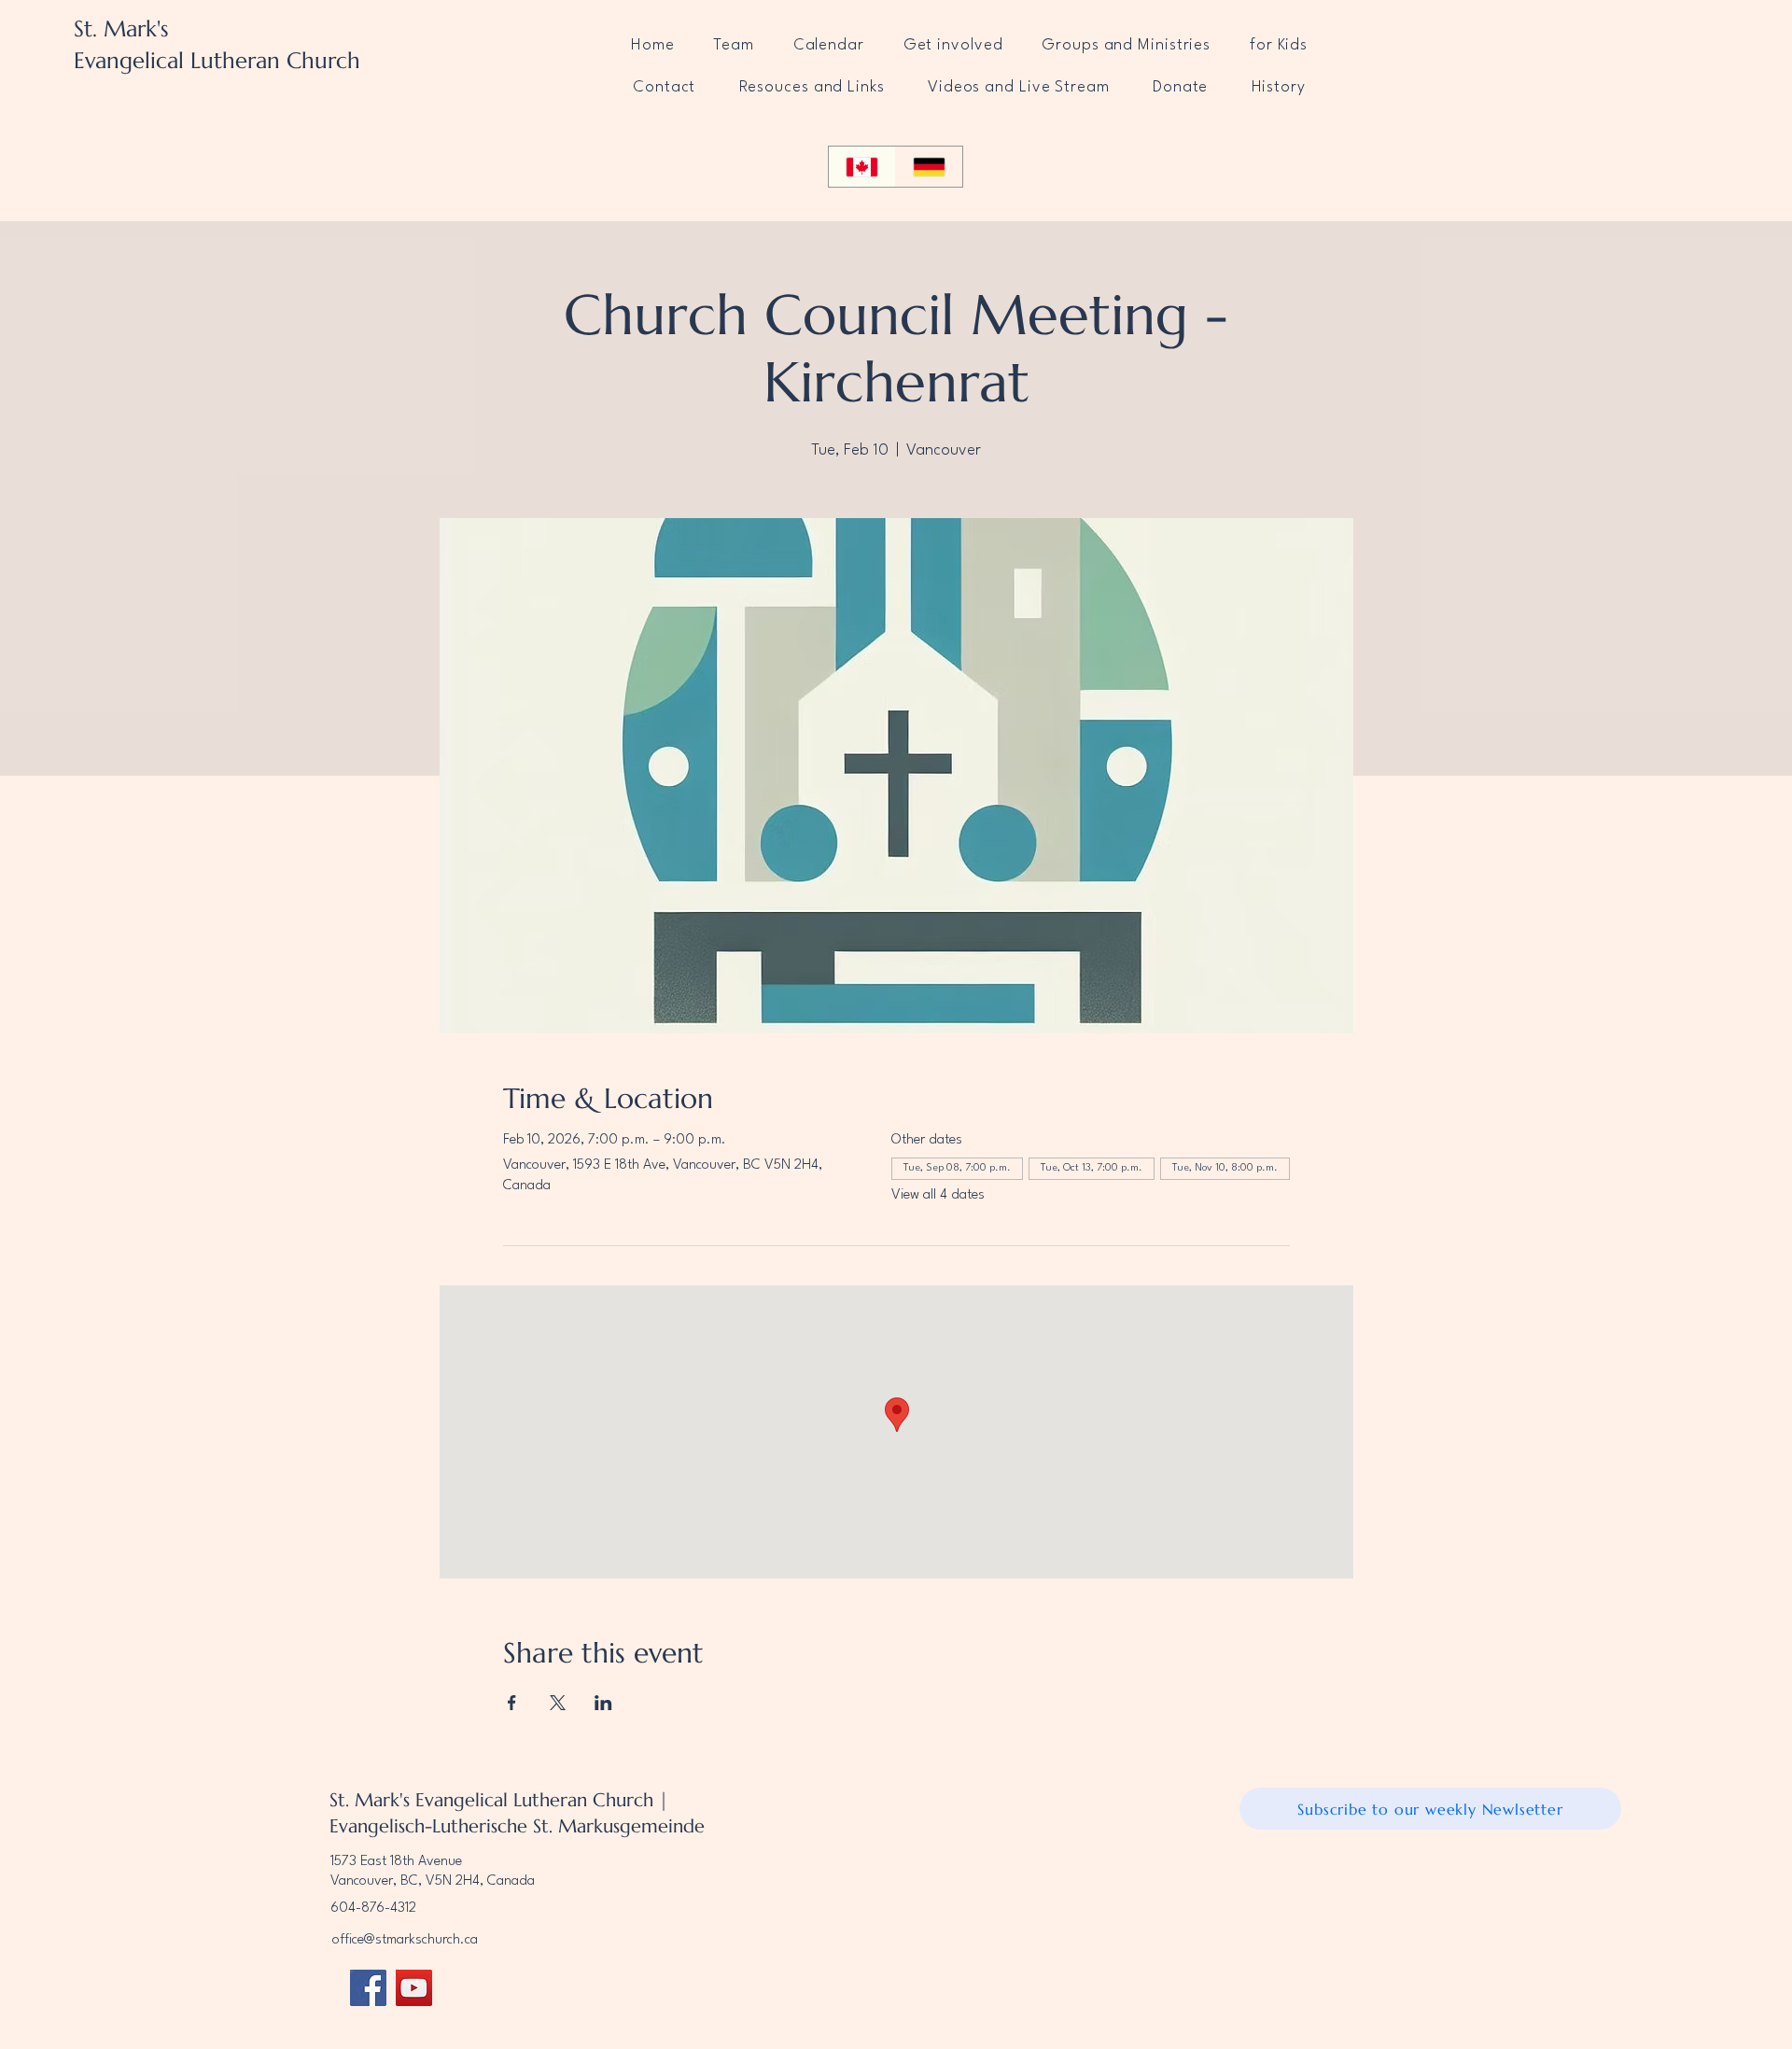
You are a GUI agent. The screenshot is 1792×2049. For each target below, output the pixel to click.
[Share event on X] (558, 1703)
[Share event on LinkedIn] (603, 1703)
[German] (929, 167)
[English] (862, 167)
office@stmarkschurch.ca (405, 1940)
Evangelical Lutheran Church (217, 61)
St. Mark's (121, 29)
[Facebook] (368, 1988)
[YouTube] (414, 1988)
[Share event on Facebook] (512, 1703)
